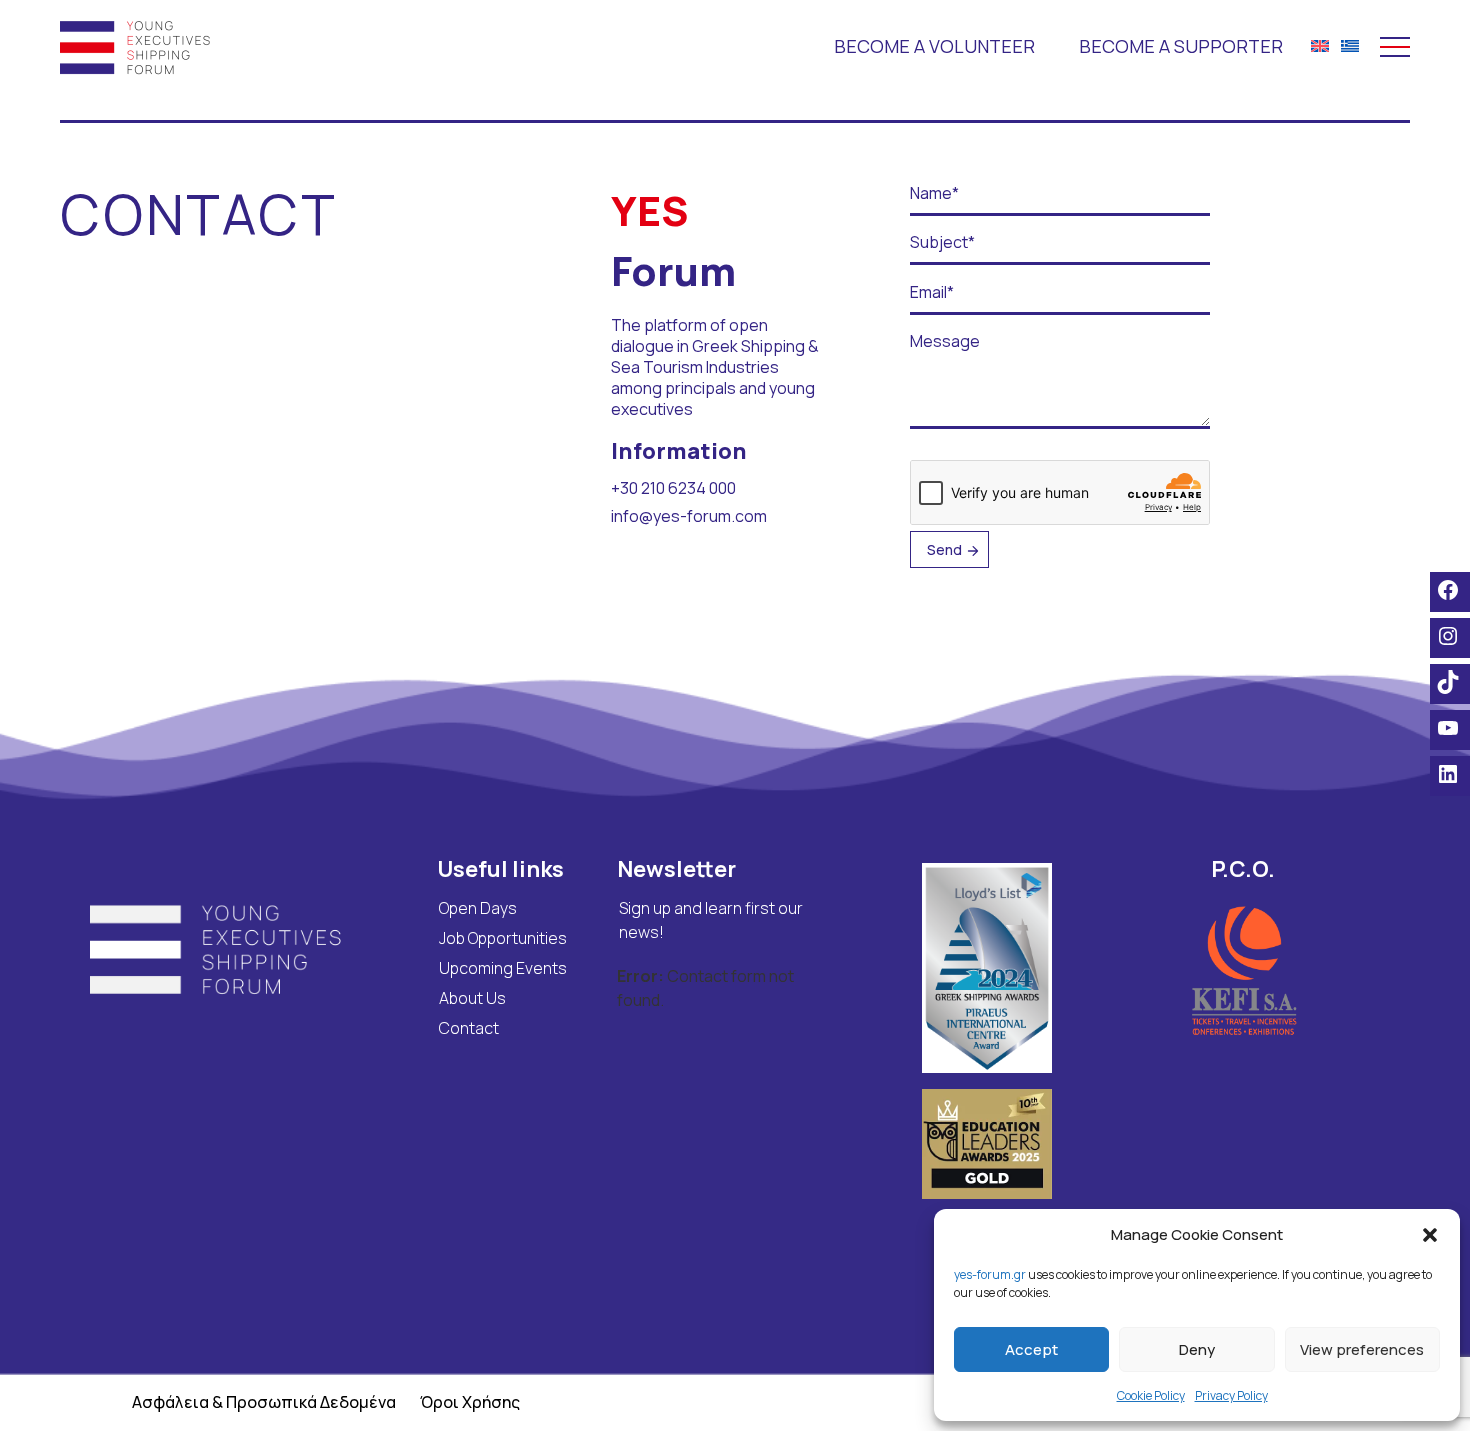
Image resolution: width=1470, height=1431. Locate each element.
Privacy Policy (1231, 1395)
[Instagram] (1450, 636)
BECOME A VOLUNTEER (934, 46)
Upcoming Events (503, 968)
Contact (469, 1028)
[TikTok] (1450, 682)
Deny (1197, 1349)
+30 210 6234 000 (673, 488)
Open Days (478, 908)
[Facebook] (1450, 590)
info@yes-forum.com (689, 516)
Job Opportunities (503, 938)
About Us (472, 998)
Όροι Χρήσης (470, 1402)
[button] (1430, 1235)
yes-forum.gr (990, 1274)
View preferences (1362, 1349)
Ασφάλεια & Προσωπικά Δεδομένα (264, 1402)
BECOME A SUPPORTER (1181, 46)
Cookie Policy (1151, 1395)
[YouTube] (1450, 728)
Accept (1031, 1349)
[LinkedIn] (1450, 774)
